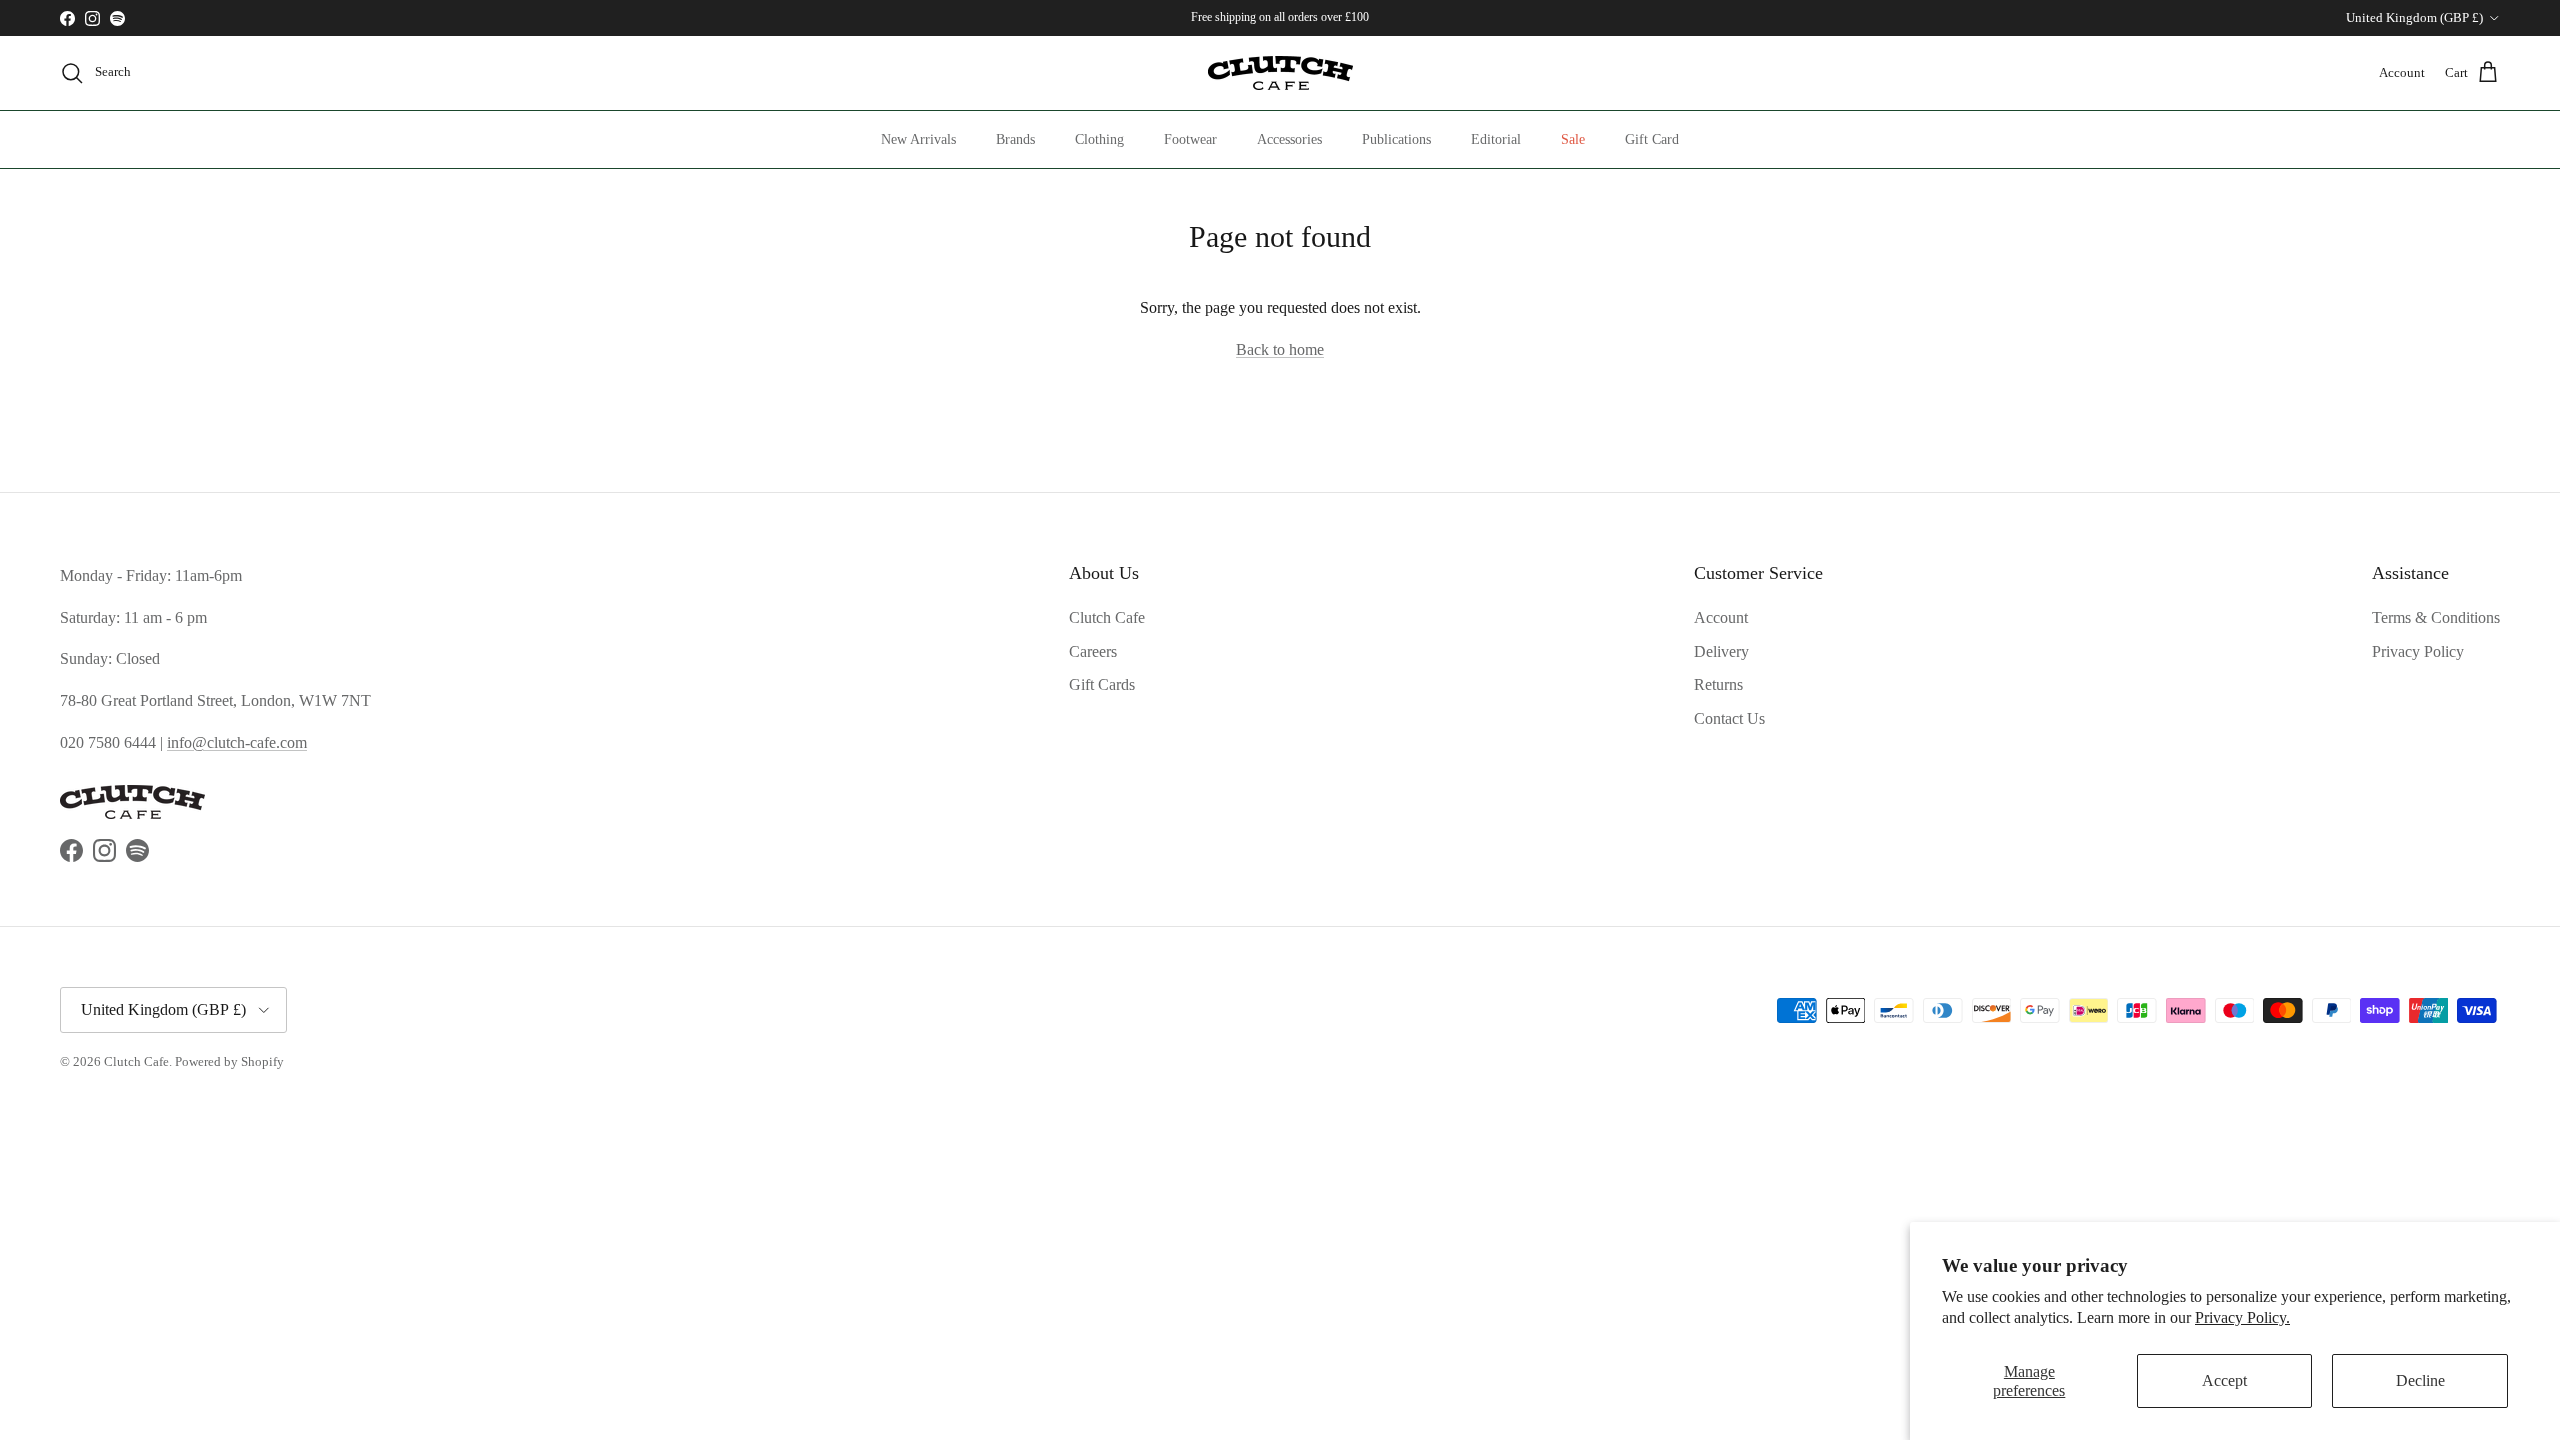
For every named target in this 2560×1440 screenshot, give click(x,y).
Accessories (1289, 139)
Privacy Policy (2418, 651)
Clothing (1099, 139)
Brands (1015, 139)
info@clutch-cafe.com (237, 742)
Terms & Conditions (2436, 617)
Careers (1093, 651)
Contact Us (1729, 718)
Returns (1718, 684)
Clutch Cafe (1107, 617)
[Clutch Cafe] (1280, 73)
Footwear (1190, 139)
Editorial (1496, 139)
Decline (2420, 1380)
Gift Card (1652, 139)
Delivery (1721, 651)
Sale (1573, 139)
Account (1721, 617)
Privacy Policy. (2242, 1317)
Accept (2224, 1380)
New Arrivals (918, 139)
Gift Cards (1102, 684)
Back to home (1280, 349)
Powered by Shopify (229, 1061)
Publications (1396, 139)
